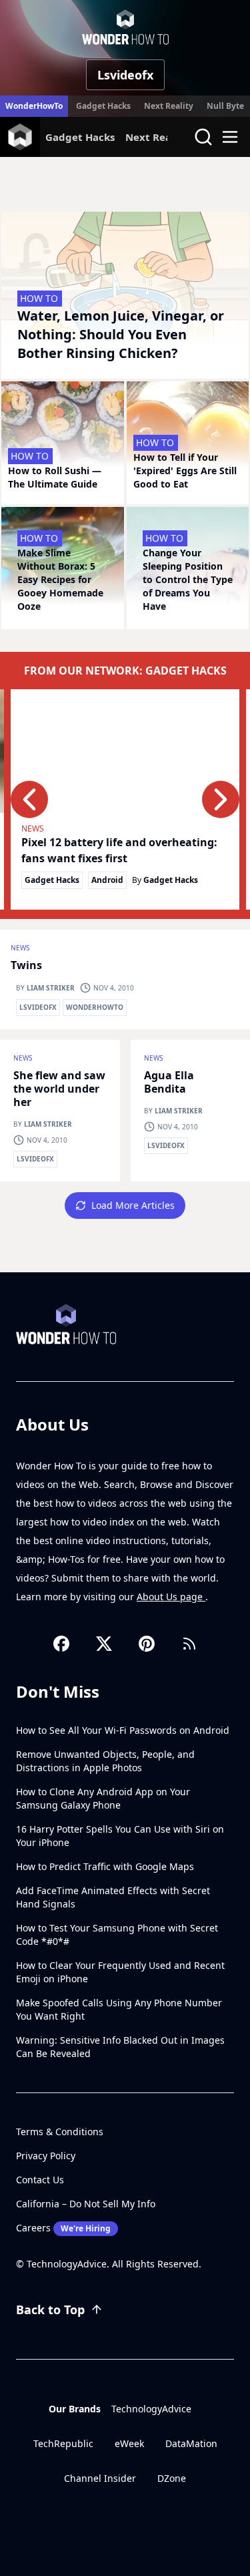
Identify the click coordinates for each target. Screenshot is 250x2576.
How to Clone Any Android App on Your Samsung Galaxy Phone (103, 1798)
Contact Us (40, 2180)
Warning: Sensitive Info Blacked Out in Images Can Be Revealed (120, 2047)
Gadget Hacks (103, 106)
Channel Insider (100, 2478)
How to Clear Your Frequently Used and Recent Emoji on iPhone (120, 1972)
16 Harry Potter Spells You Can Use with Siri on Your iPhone (120, 1836)
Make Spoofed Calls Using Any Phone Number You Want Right (119, 2009)
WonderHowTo (34, 106)
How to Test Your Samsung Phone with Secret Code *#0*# (117, 1935)
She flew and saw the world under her (59, 1089)
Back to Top (50, 2310)
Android (107, 880)
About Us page (171, 1597)
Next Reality (169, 106)
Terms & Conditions (60, 2132)
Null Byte (225, 106)
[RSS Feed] (189, 1644)
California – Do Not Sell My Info (86, 2204)
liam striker (51, 988)
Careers (63, 2228)
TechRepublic (63, 2443)
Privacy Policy (46, 2156)
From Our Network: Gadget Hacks (125, 671)
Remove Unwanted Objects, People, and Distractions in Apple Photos (105, 1761)
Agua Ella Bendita (169, 1082)
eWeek (129, 2443)
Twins (26, 965)
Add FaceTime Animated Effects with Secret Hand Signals (113, 1897)
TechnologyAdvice (151, 2409)
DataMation (191, 2443)
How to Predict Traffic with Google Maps (105, 1866)
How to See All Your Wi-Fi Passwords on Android (123, 1730)
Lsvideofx (38, 1007)
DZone (172, 2478)
